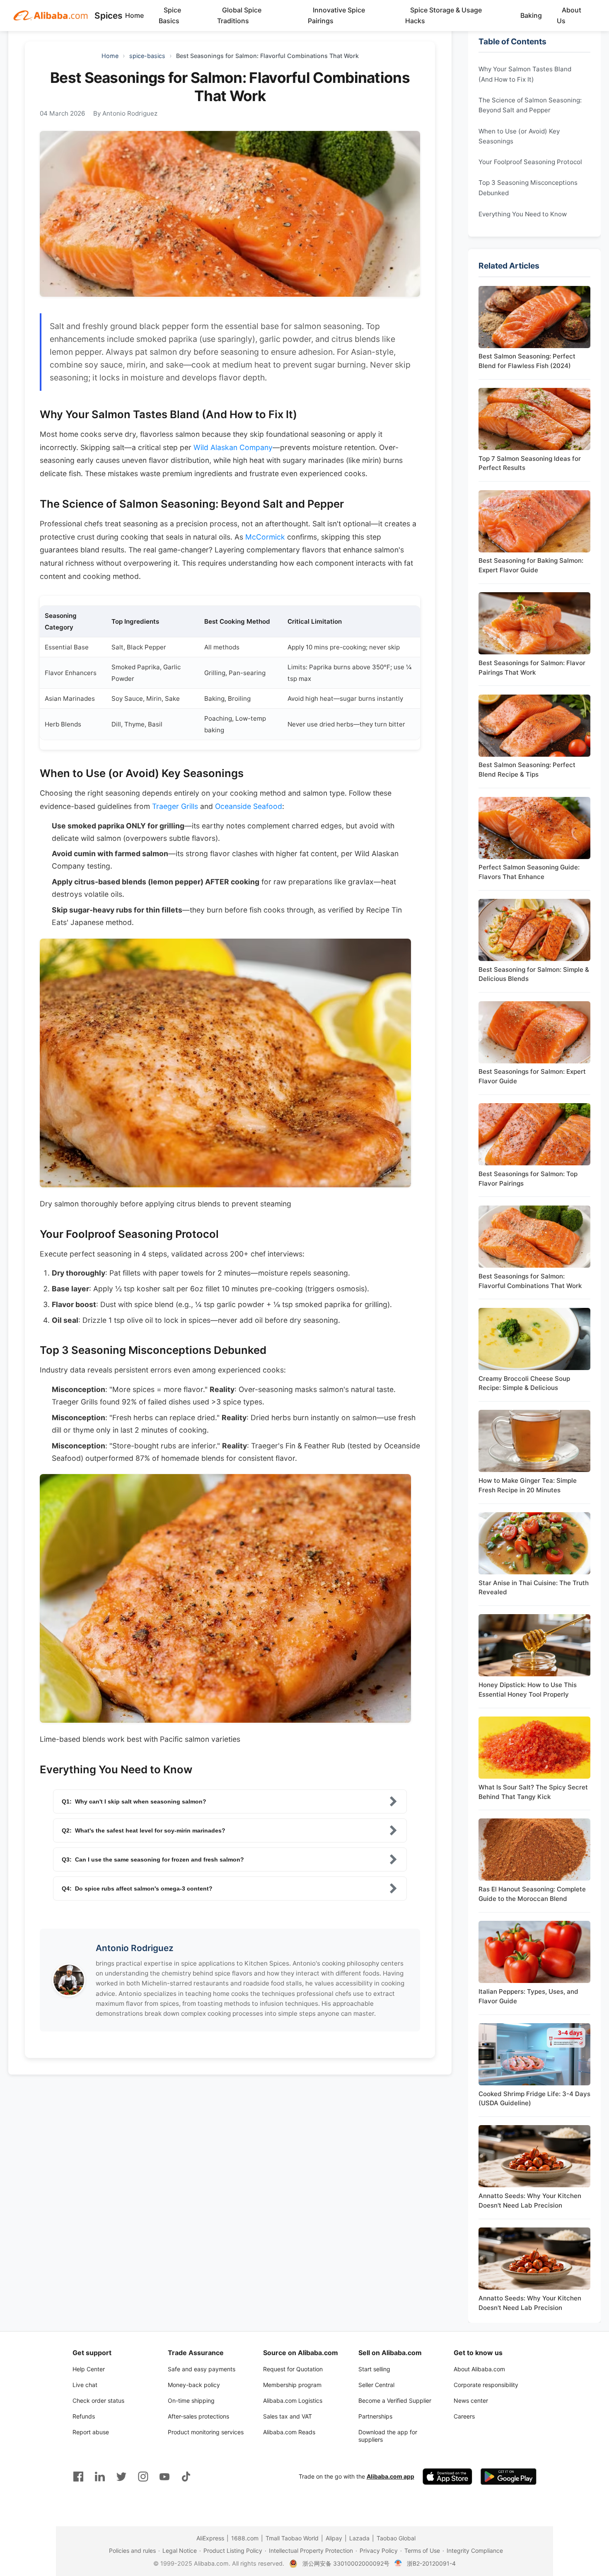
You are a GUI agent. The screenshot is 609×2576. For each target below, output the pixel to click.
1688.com (245, 2538)
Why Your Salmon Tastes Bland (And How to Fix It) (525, 74)
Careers (464, 2416)
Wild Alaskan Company (233, 447)
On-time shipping (191, 2400)
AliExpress (210, 2538)
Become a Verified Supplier (395, 2400)
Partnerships (375, 2416)
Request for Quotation (293, 2369)
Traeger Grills (175, 806)
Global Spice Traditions (239, 15)
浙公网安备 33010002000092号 (346, 2563)
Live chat (85, 2385)
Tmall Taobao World (292, 2538)
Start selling (374, 2369)
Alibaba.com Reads (289, 2432)
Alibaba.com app (390, 2476)
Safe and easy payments (202, 2369)
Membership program (292, 2385)
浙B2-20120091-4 (431, 2563)
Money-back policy (194, 2385)
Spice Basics (170, 15)
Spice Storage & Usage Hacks (443, 15)
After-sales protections (198, 2416)
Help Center (89, 2369)
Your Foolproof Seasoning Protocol (530, 162)
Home (134, 15)
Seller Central (376, 2385)
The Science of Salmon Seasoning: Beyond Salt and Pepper (530, 105)
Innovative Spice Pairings (336, 15)
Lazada (359, 2538)
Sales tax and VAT (288, 2416)
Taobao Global (396, 2538)
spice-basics (147, 56)
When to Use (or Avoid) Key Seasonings (519, 136)
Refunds (84, 2416)
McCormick (265, 537)
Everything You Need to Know (523, 214)
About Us (569, 15)
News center (471, 2400)
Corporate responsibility (486, 2385)
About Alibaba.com (479, 2369)
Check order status (98, 2400)
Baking (531, 15)
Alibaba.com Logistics (293, 2400)
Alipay (334, 2538)
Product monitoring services (206, 2432)
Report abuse (91, 2432)
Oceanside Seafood (249, 806)
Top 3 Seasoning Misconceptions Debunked (528, 188)
